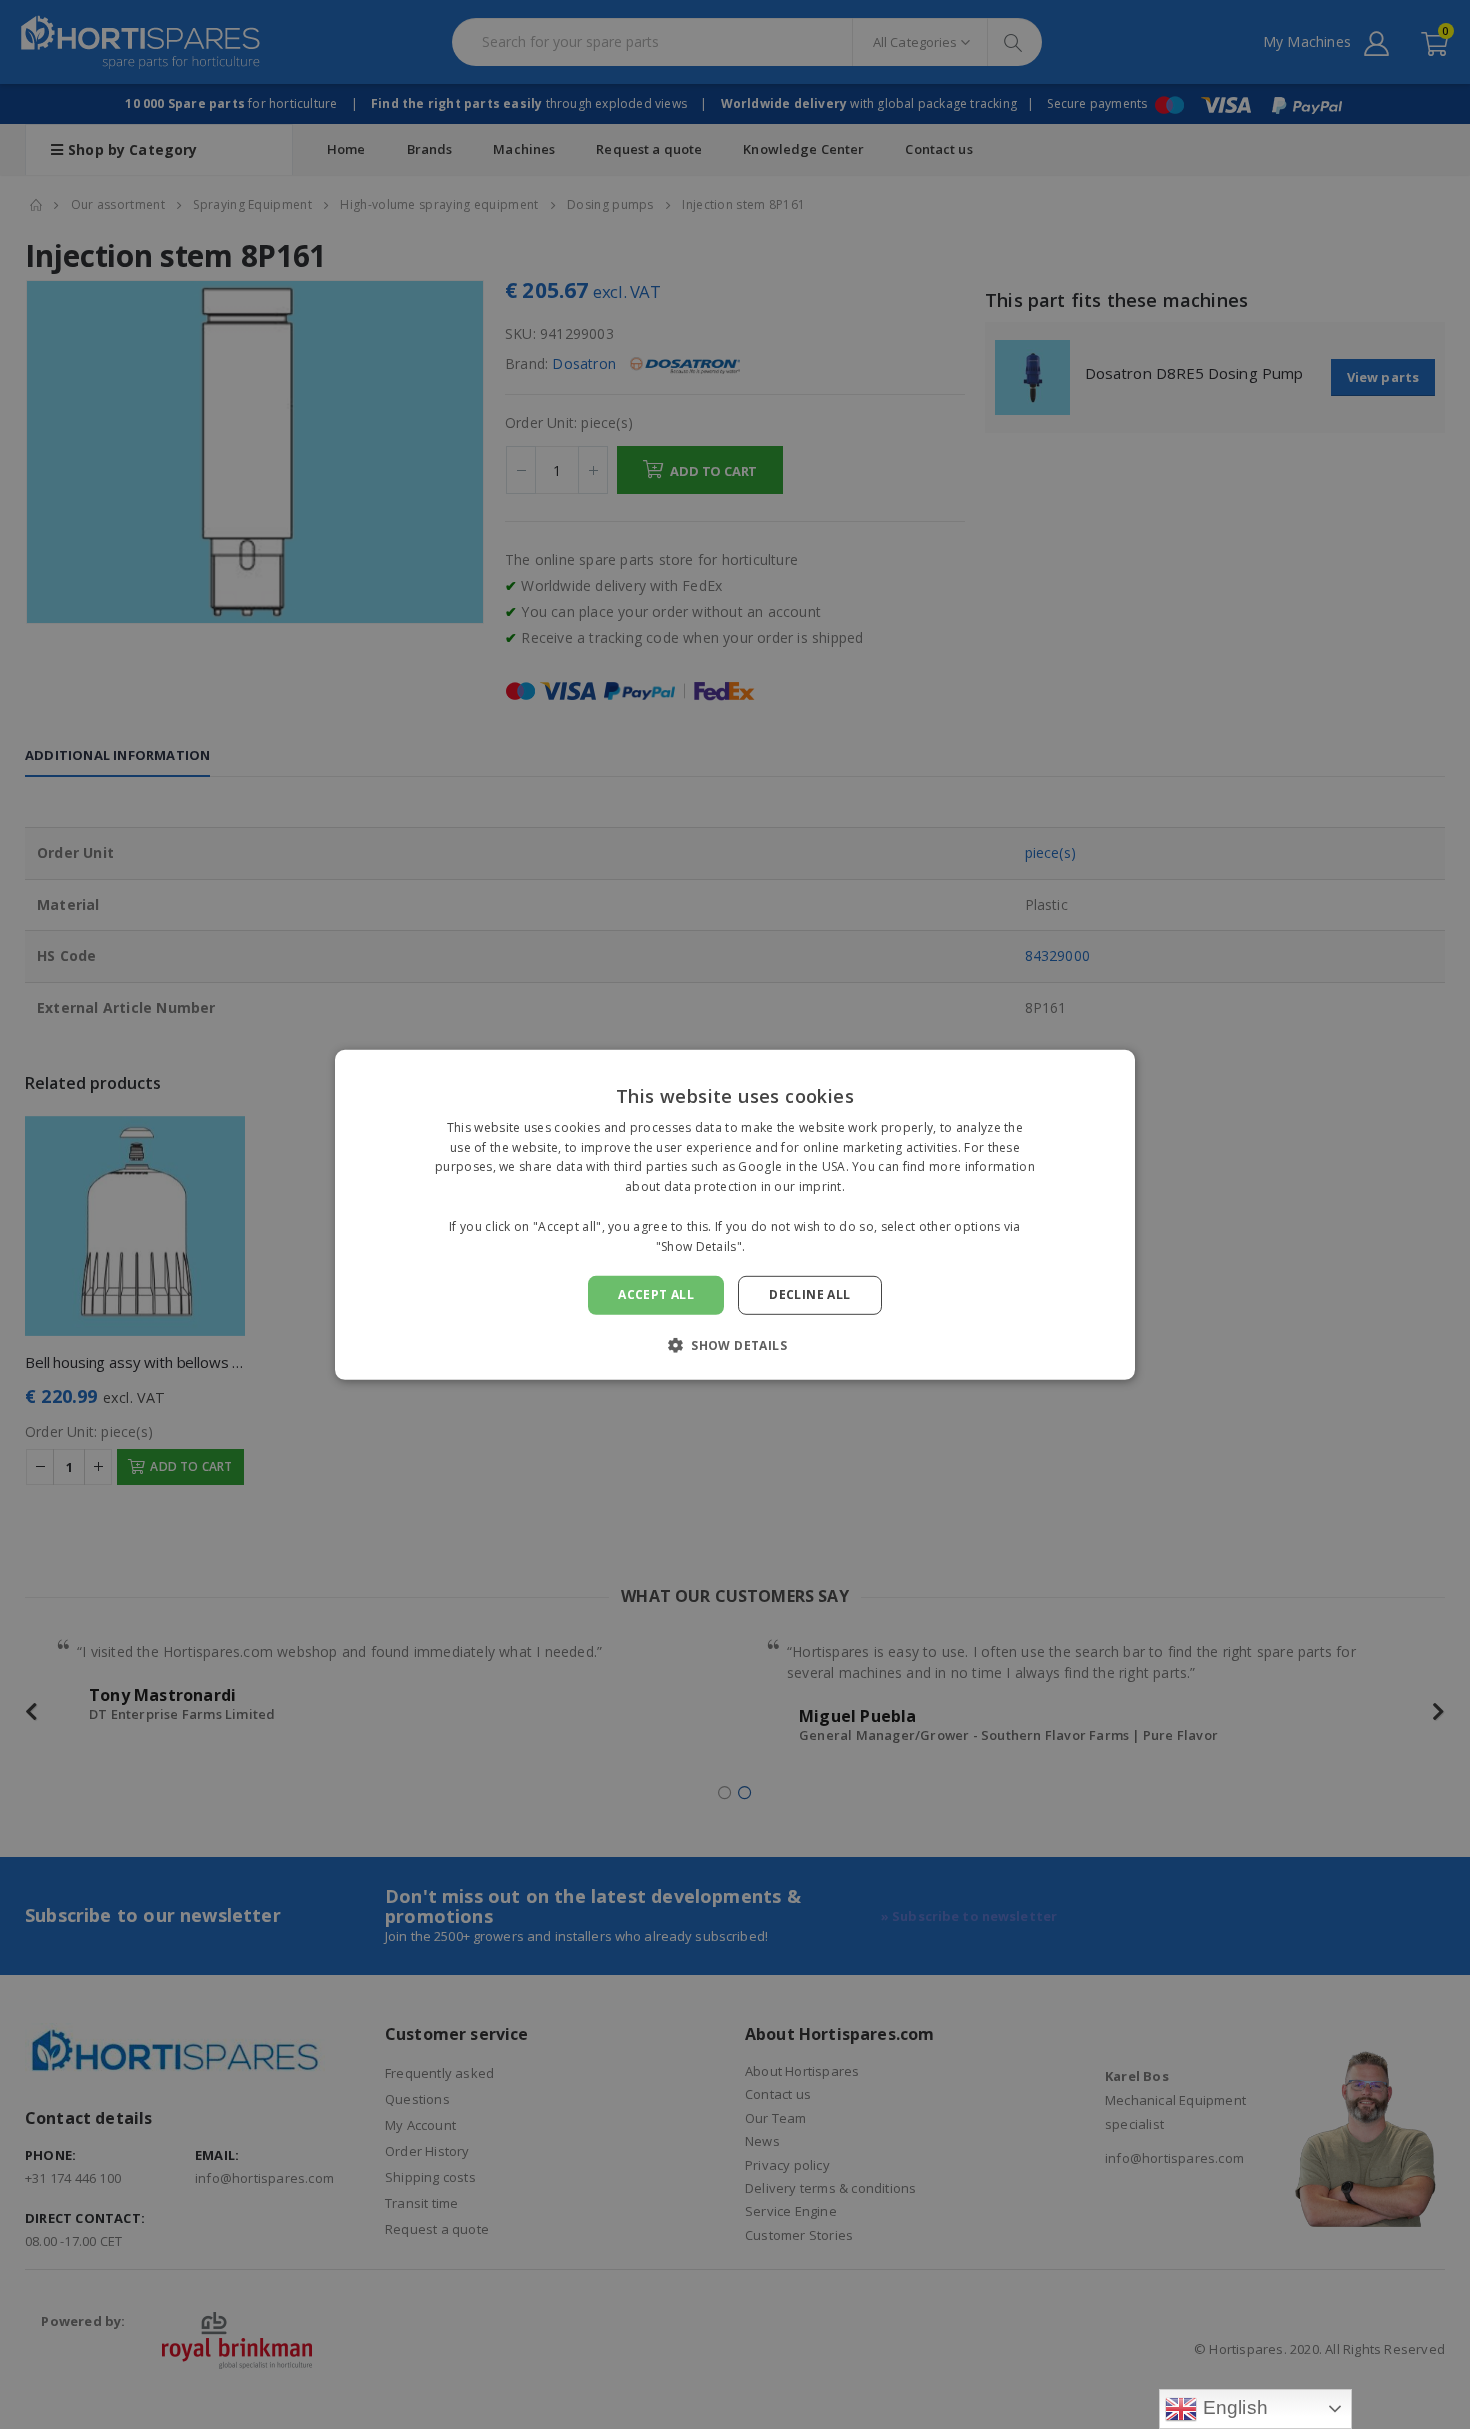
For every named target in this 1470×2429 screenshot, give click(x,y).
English (1232, 2407)
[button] (735, 1345)
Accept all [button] (656, 1294)
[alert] (735, 1214)
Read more (782, 1245)
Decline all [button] (809, 1294)
